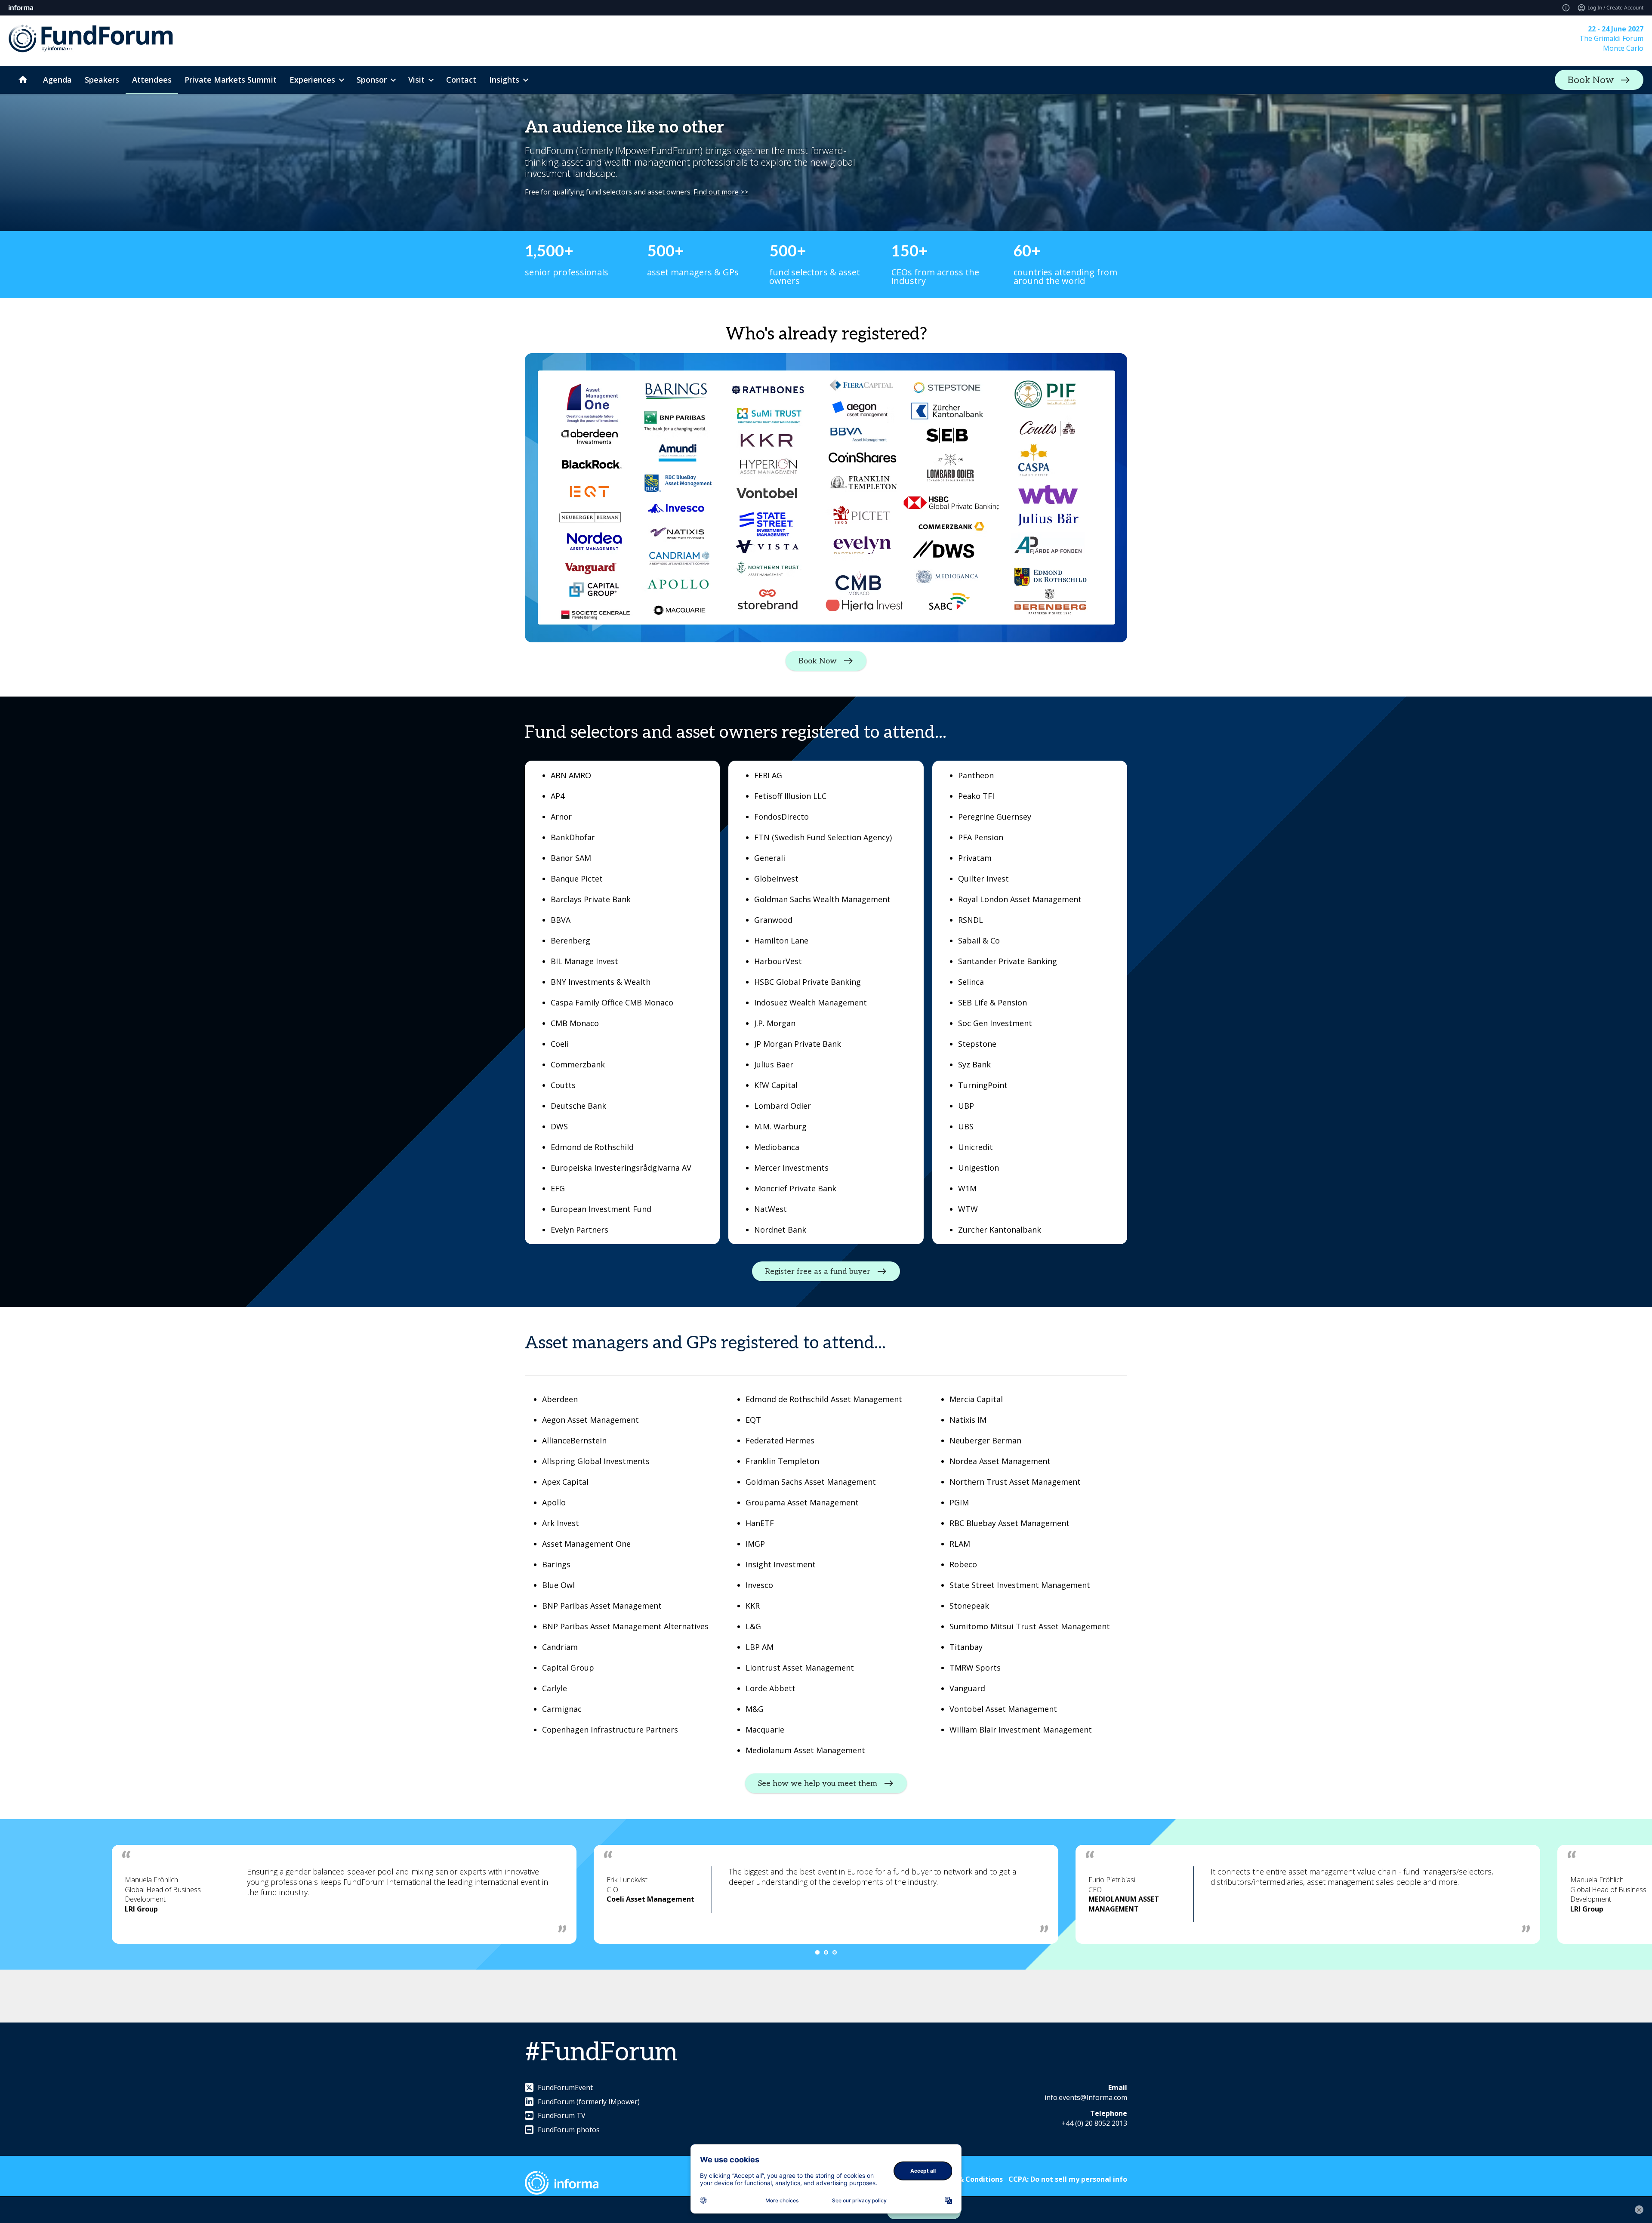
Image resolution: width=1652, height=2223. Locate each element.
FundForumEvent (565, 2087)
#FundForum (601, 2053)
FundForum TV (562, 2115)
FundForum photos (569, 2130)
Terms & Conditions (969, 2179)
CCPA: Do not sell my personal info (1068, 2179)
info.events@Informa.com (1086, 2097)
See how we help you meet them (818, 1784)
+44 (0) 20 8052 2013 (1094, 2123)
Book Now (1591, 80)
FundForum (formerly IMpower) (589, 2102)
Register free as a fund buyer (818, 1272)
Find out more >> (721, 192)
